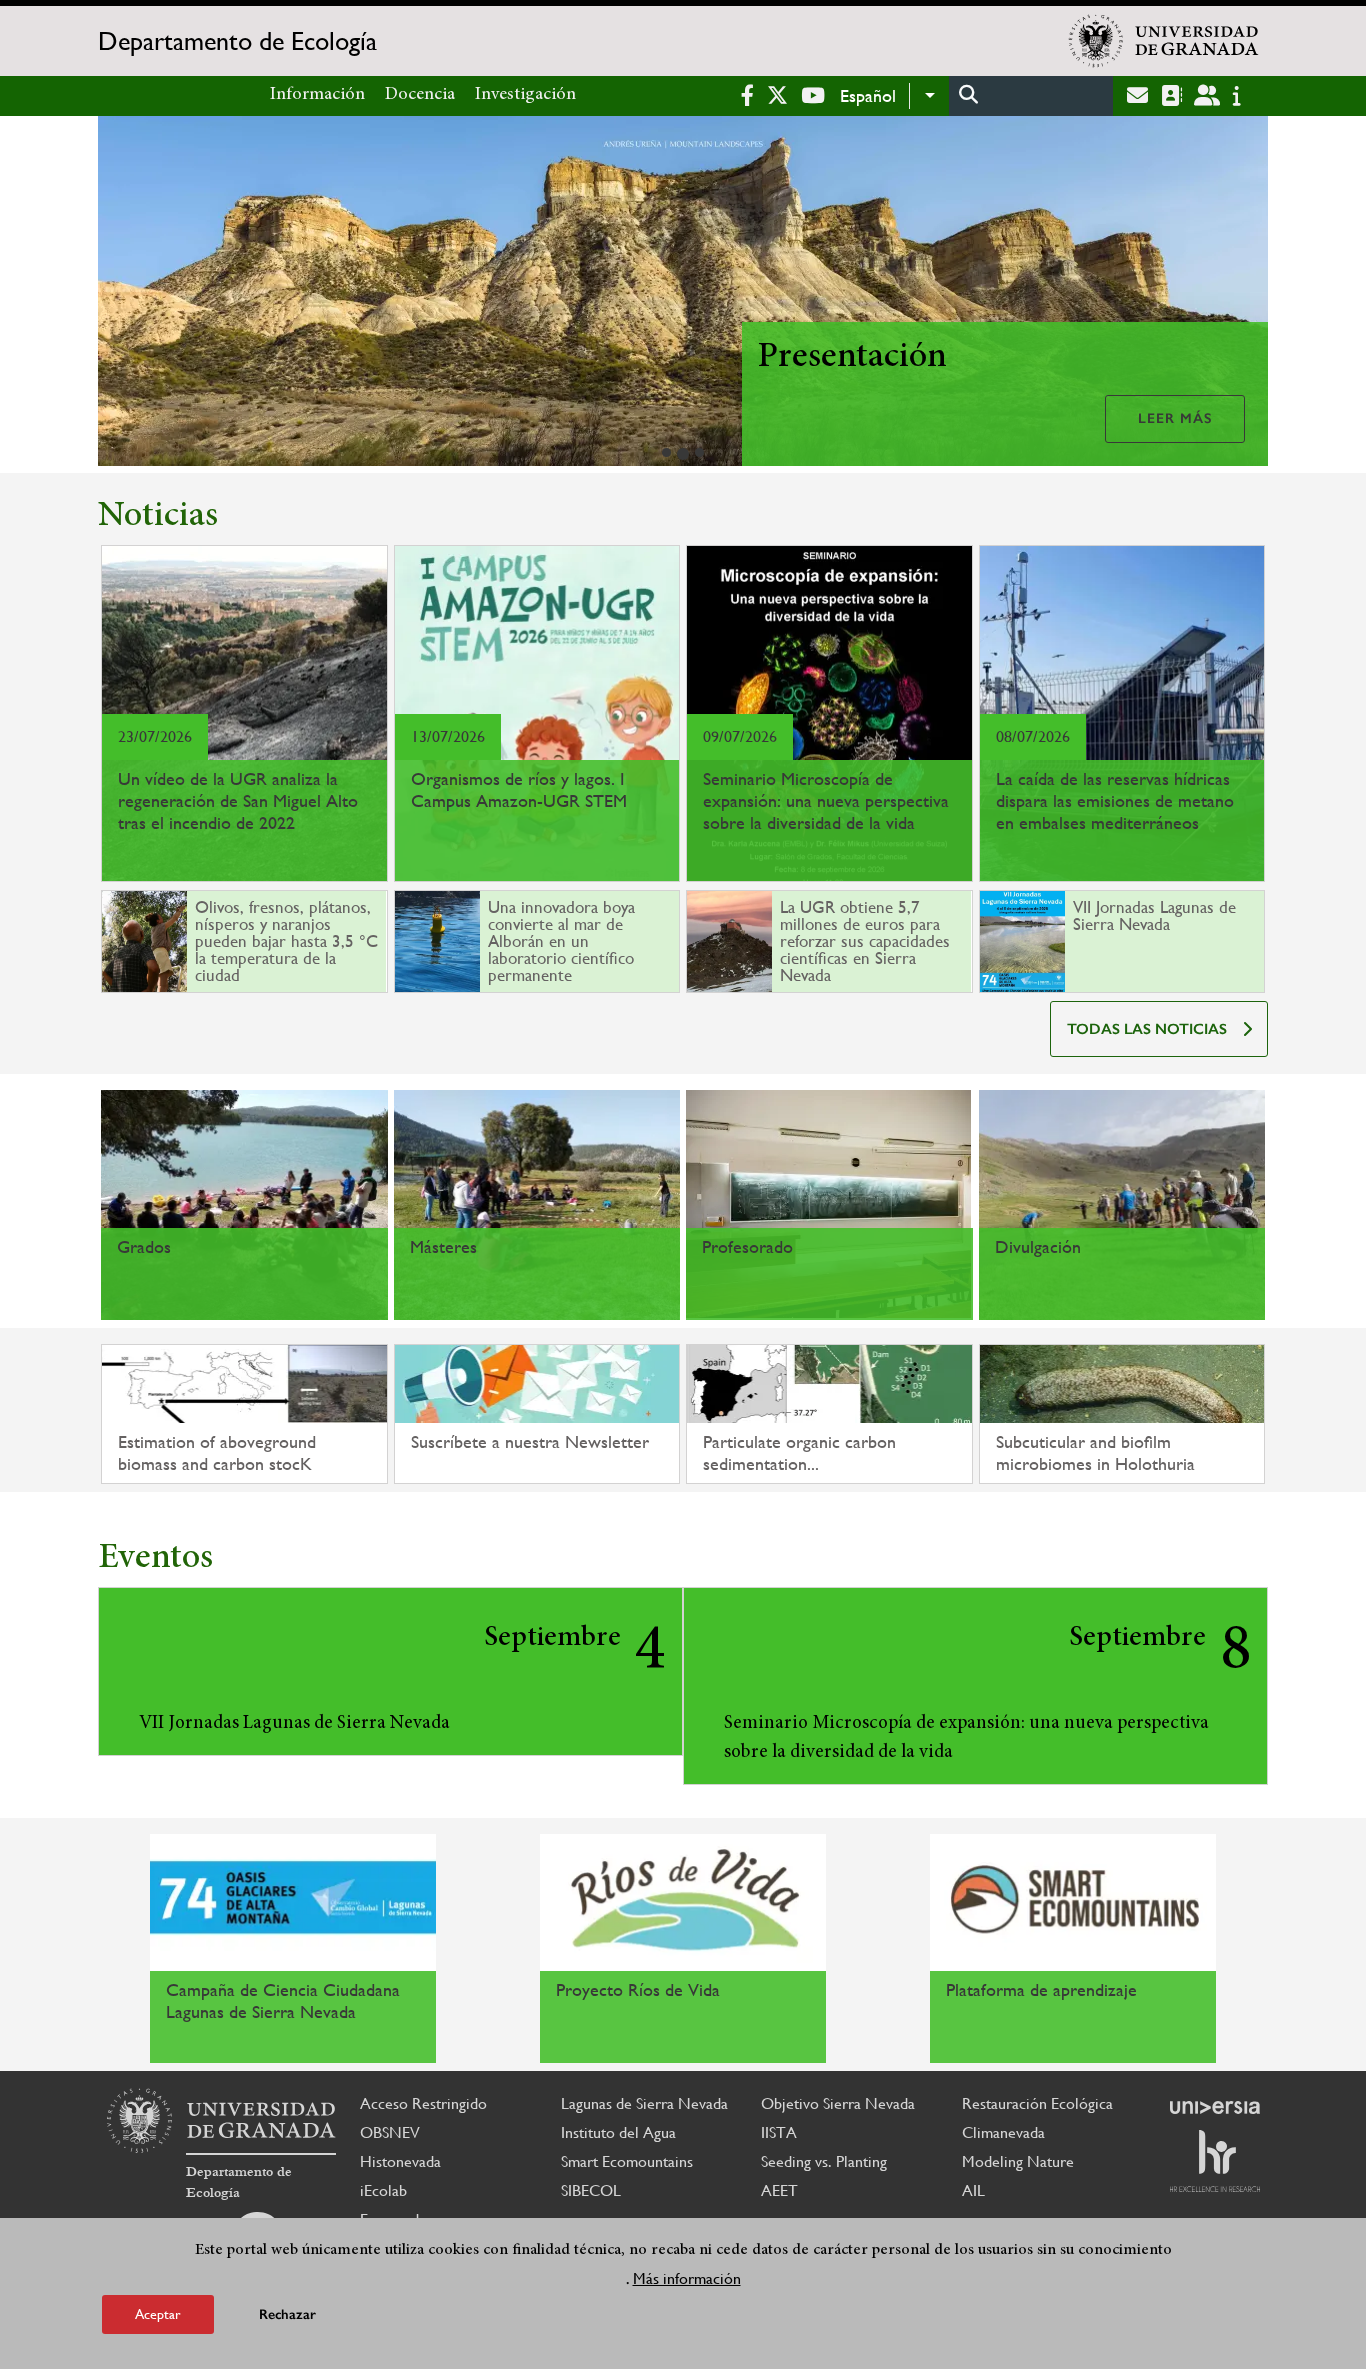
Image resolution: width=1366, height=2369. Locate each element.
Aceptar (158, 2313)
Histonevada (400, 2161)
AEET (779, 2190)
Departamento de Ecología (237, 41)
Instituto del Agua (618, 2132)
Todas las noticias (1147, 1029)
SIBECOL (591, 2190)
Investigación (525, 95)
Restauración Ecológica (1037, 2103)
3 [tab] (699, 452)
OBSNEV (390, 2132)
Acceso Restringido (423, 2103)
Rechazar (287, 2313)
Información (317, 95)
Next (1244, 294)
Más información (687, 2277)
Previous (122, 294)
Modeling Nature (1018, 2161)
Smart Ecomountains (627, 2161)
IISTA (779, 2132)
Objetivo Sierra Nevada (838, 2103)
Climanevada (1003, 2132)
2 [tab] (683, 454)
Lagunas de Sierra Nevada (644, 2103)
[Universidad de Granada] (1164, 41)
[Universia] (1215, 2107)
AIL (973, 2190)
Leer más (1175, 418)
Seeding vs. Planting (824, 2161)
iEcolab (383, 2190)
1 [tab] (666, 452)
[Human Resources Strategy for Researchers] (1215, 2161)
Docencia (420, 95)
